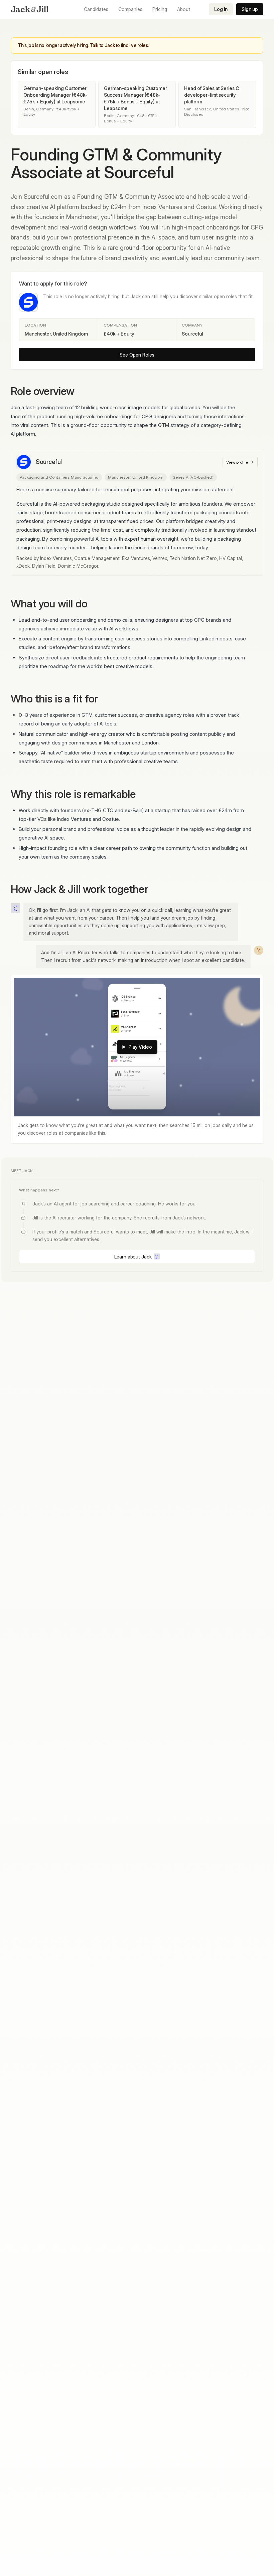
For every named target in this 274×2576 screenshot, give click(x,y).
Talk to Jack (102, 45)
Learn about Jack (133, 1257)
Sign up (250, 9)
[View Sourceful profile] (28, 302)
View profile (237, 462)
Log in (221, 9)
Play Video (140, 1047)
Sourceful (49, 462)
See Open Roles (137, 355)
